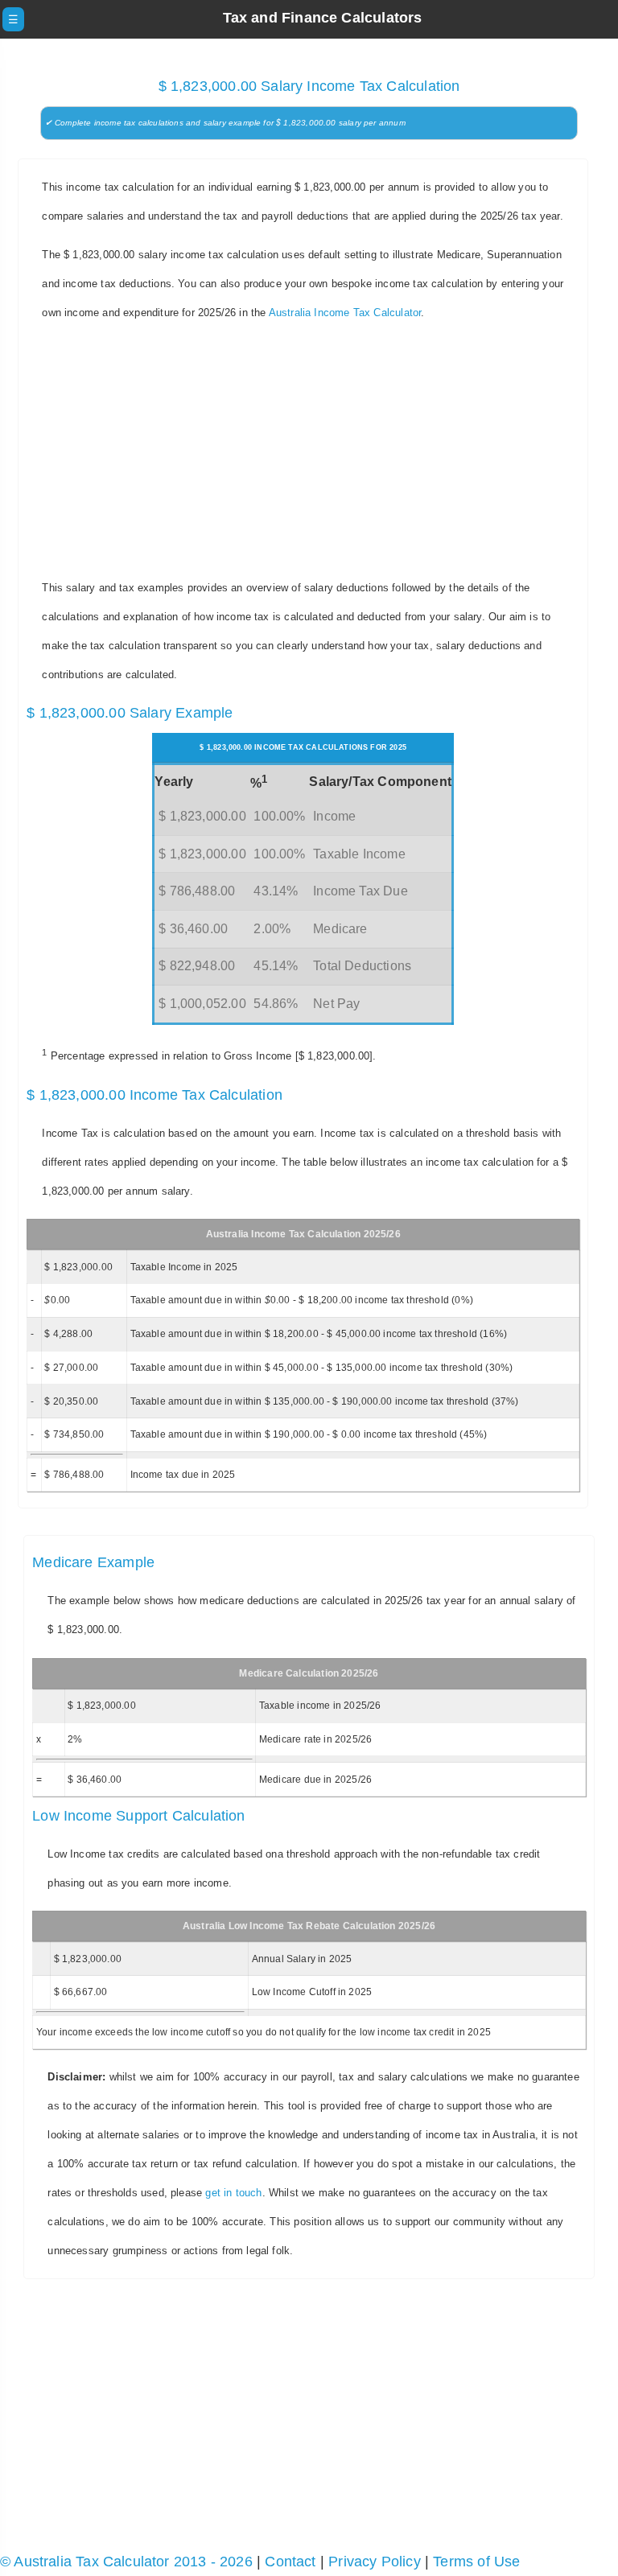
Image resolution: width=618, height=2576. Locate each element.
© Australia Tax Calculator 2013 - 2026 (126, 2562)
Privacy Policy (375, 2562)
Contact (290, 2562)
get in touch (233, 2193)
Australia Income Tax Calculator (345, 313)
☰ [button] (13, 19)
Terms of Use (476, 2562)
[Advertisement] (309, 451)
